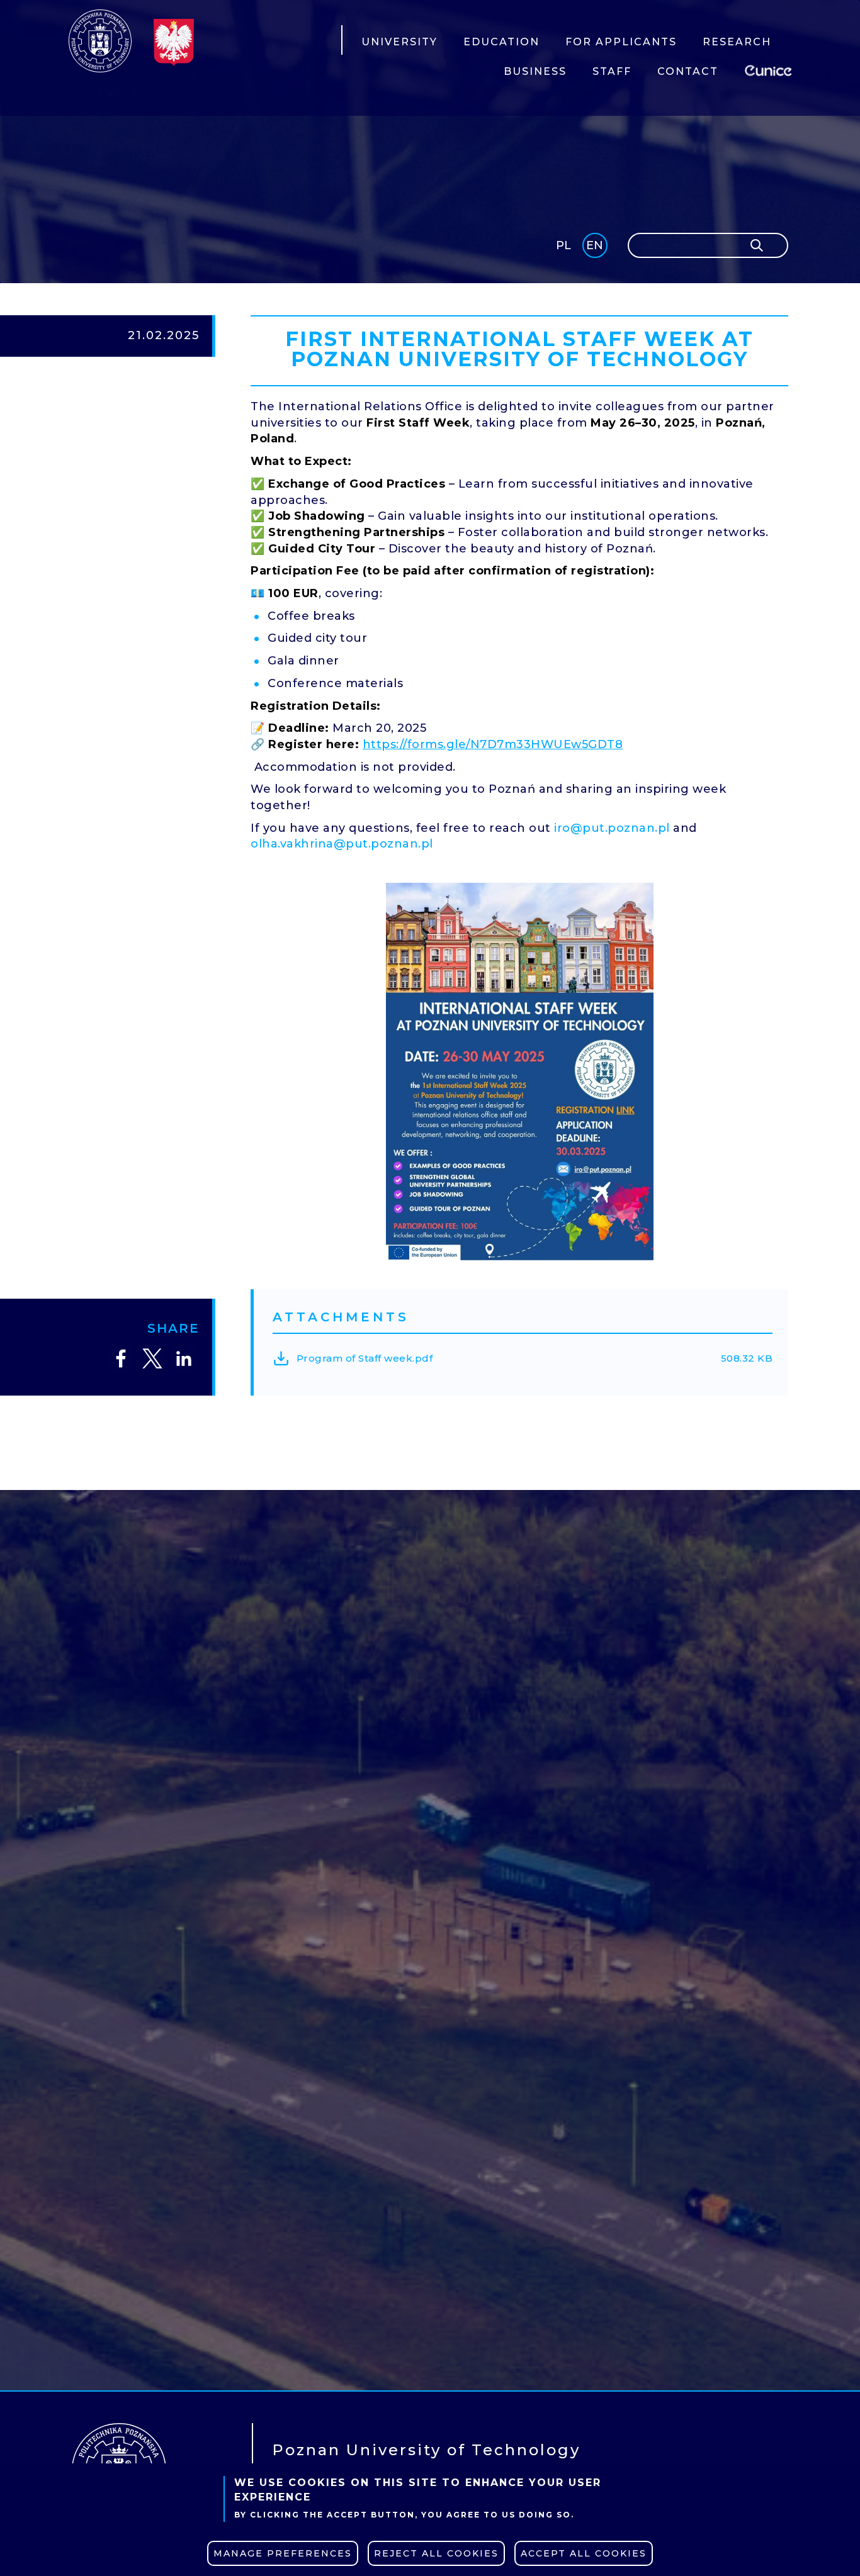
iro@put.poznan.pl (612, 828)
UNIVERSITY (399, 42)
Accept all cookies (584, 2553)
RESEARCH (737, 42)
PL (563, 245)
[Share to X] (152, 1358)
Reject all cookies (436, 2553)
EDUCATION (501, 42)
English (596, 248)
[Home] (100, 41)
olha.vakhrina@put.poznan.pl (342, 844)
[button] (519, 1072)
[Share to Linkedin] (184, 1358)
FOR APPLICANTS (621, 42)
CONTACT (688, 71)
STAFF (612, 71)
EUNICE (771, 69)
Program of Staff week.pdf (365, 1358)
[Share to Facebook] (121, 1358)
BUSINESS (535, 71)
